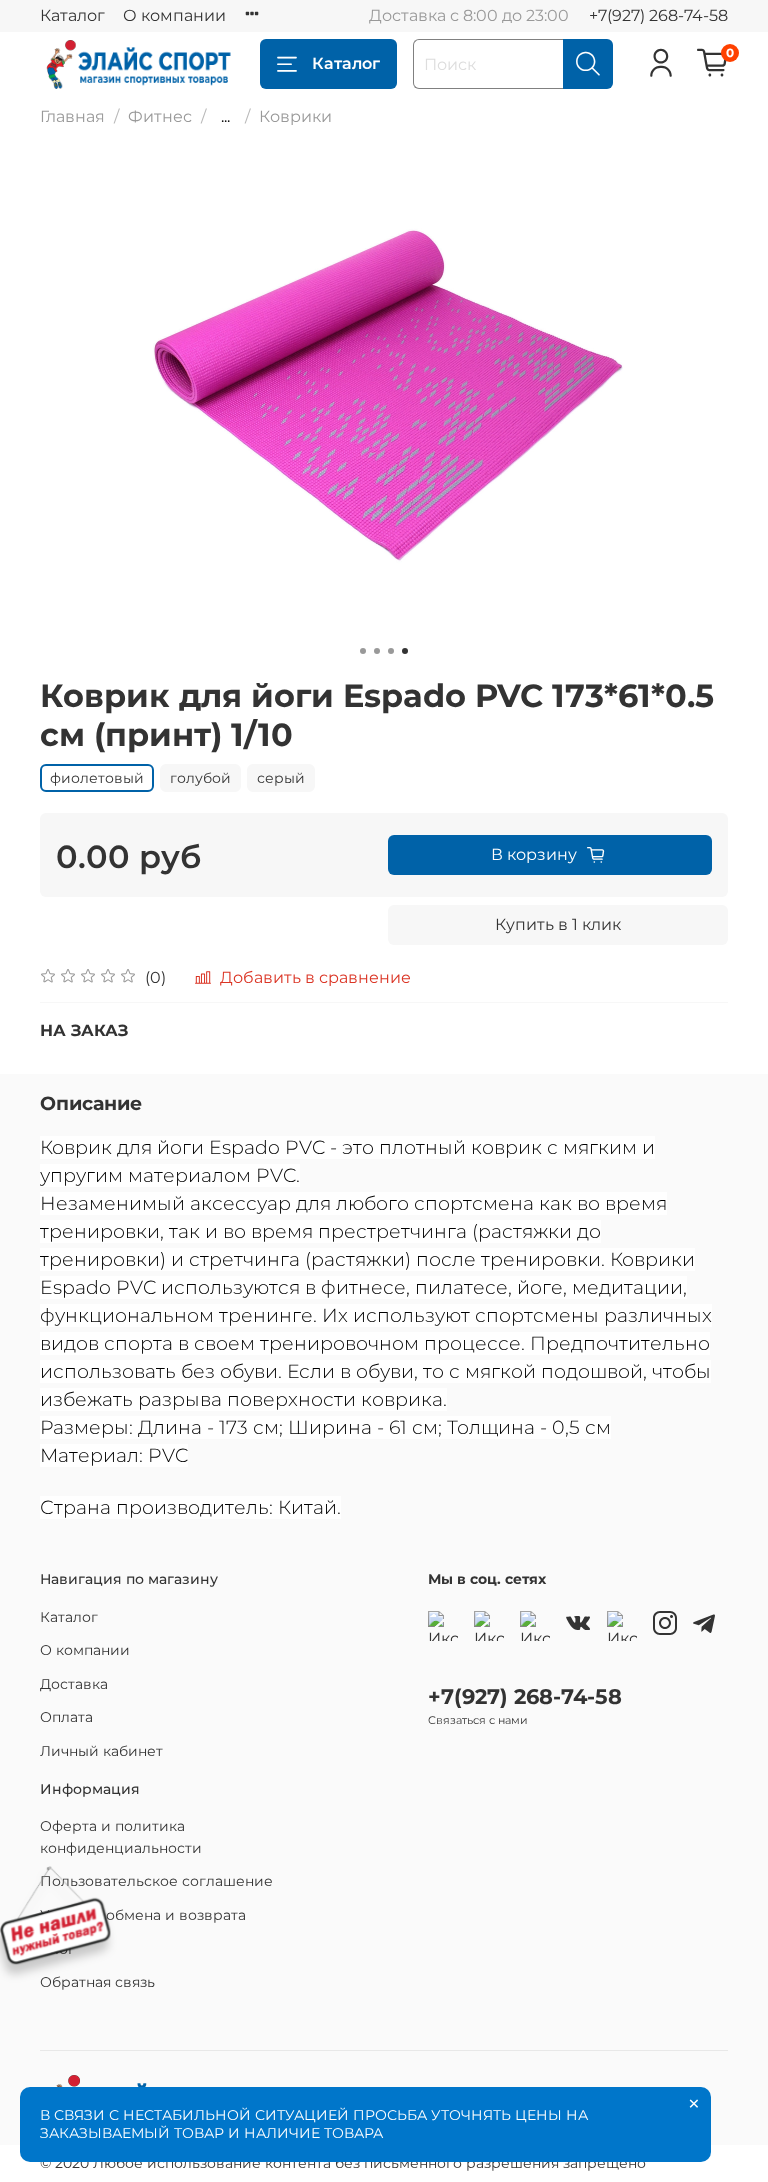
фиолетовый (97, 778)
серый (281, 778)
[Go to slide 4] (405, 651)
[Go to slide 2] (377, 651)
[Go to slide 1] (363, 651)
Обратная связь (97, 1982)
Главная (72, 116)
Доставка (74, 1684)
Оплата (66, 1717)
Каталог (72, 15)
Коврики (295, 116)
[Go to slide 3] (391, 651)
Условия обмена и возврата (143, 1915)
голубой (200, 778)
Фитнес (160, 116)
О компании (174, 15)
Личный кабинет (101, 1751)
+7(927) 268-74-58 (658, 15)
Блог (57, 1949)
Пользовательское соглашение (156, 1881)
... (225, 117)
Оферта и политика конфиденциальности (121, 1837)
